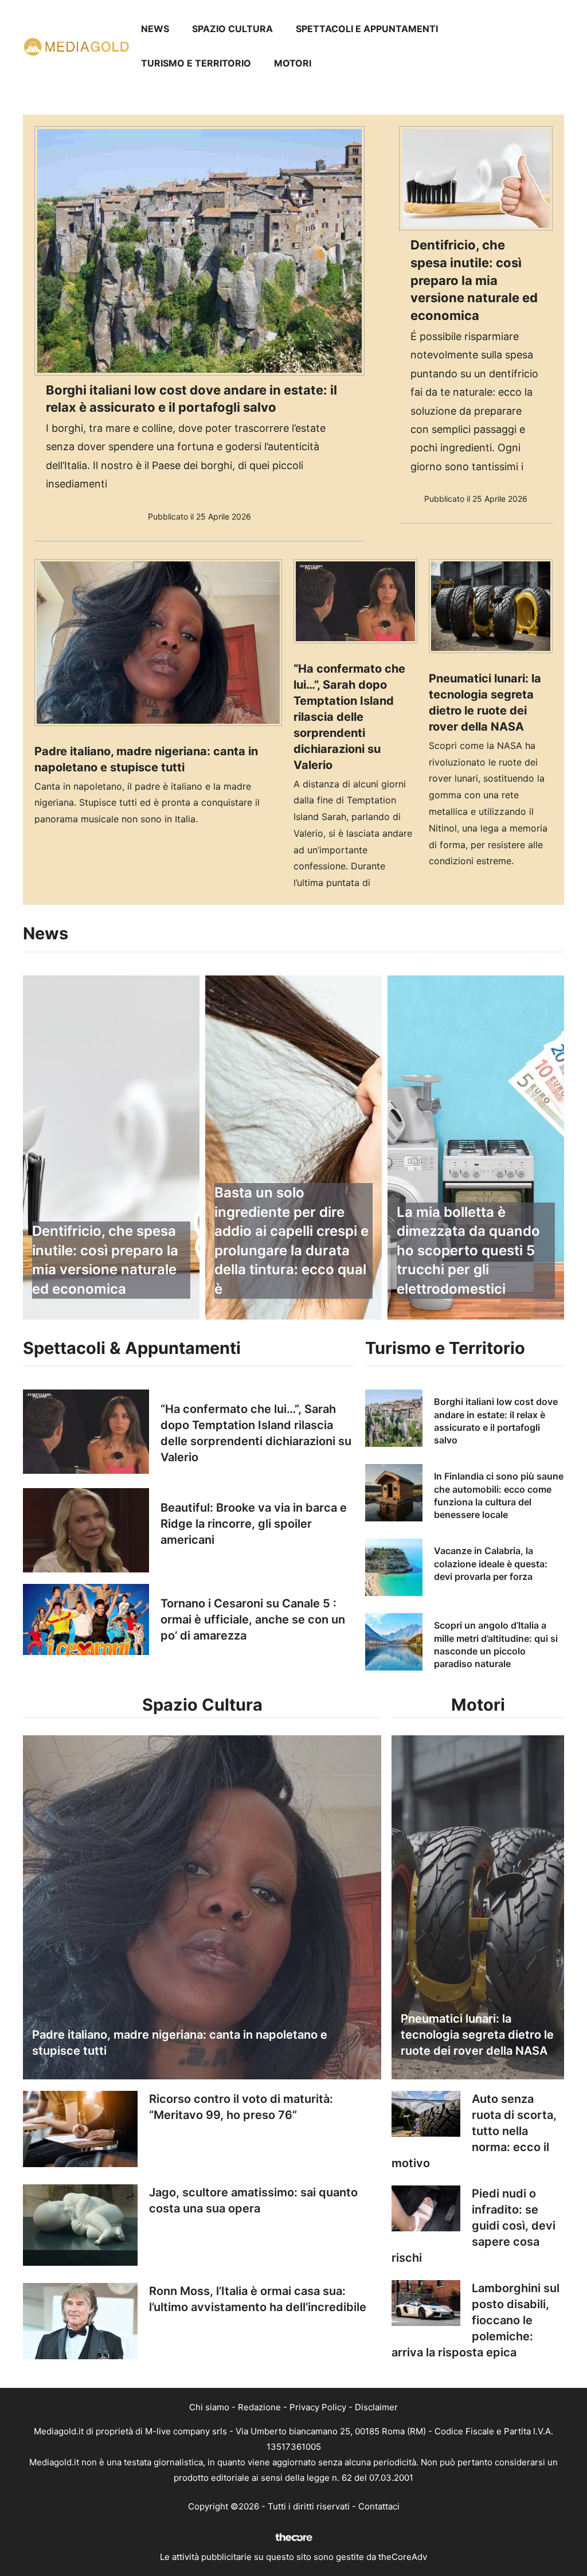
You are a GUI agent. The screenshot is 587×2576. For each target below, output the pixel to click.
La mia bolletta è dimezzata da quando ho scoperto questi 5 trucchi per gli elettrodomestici (468, 1250)
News (155, 29)
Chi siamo (209, 2407)
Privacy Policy (318, 2407)
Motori (293, 63)
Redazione (259, 2407)
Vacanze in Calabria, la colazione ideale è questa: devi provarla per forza (491, 1564)
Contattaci (379, 2506)
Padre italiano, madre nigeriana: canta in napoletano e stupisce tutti (180, 2043)
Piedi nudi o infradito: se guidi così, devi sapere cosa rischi (473, 2226)
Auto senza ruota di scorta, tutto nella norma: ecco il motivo (474, 2131)
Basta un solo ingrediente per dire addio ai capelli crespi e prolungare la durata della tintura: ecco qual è (291, 1241)
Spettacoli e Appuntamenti (367, 29)
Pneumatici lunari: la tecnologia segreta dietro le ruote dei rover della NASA (477, 2035)
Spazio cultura (232, 29)
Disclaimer (376, 2407)
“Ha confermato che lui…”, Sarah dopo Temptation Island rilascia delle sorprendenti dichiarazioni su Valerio (349, 717)
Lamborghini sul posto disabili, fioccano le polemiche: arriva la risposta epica (476, 2320)
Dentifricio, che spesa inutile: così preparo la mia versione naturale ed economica (474, 280)
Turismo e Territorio (196, 63)
